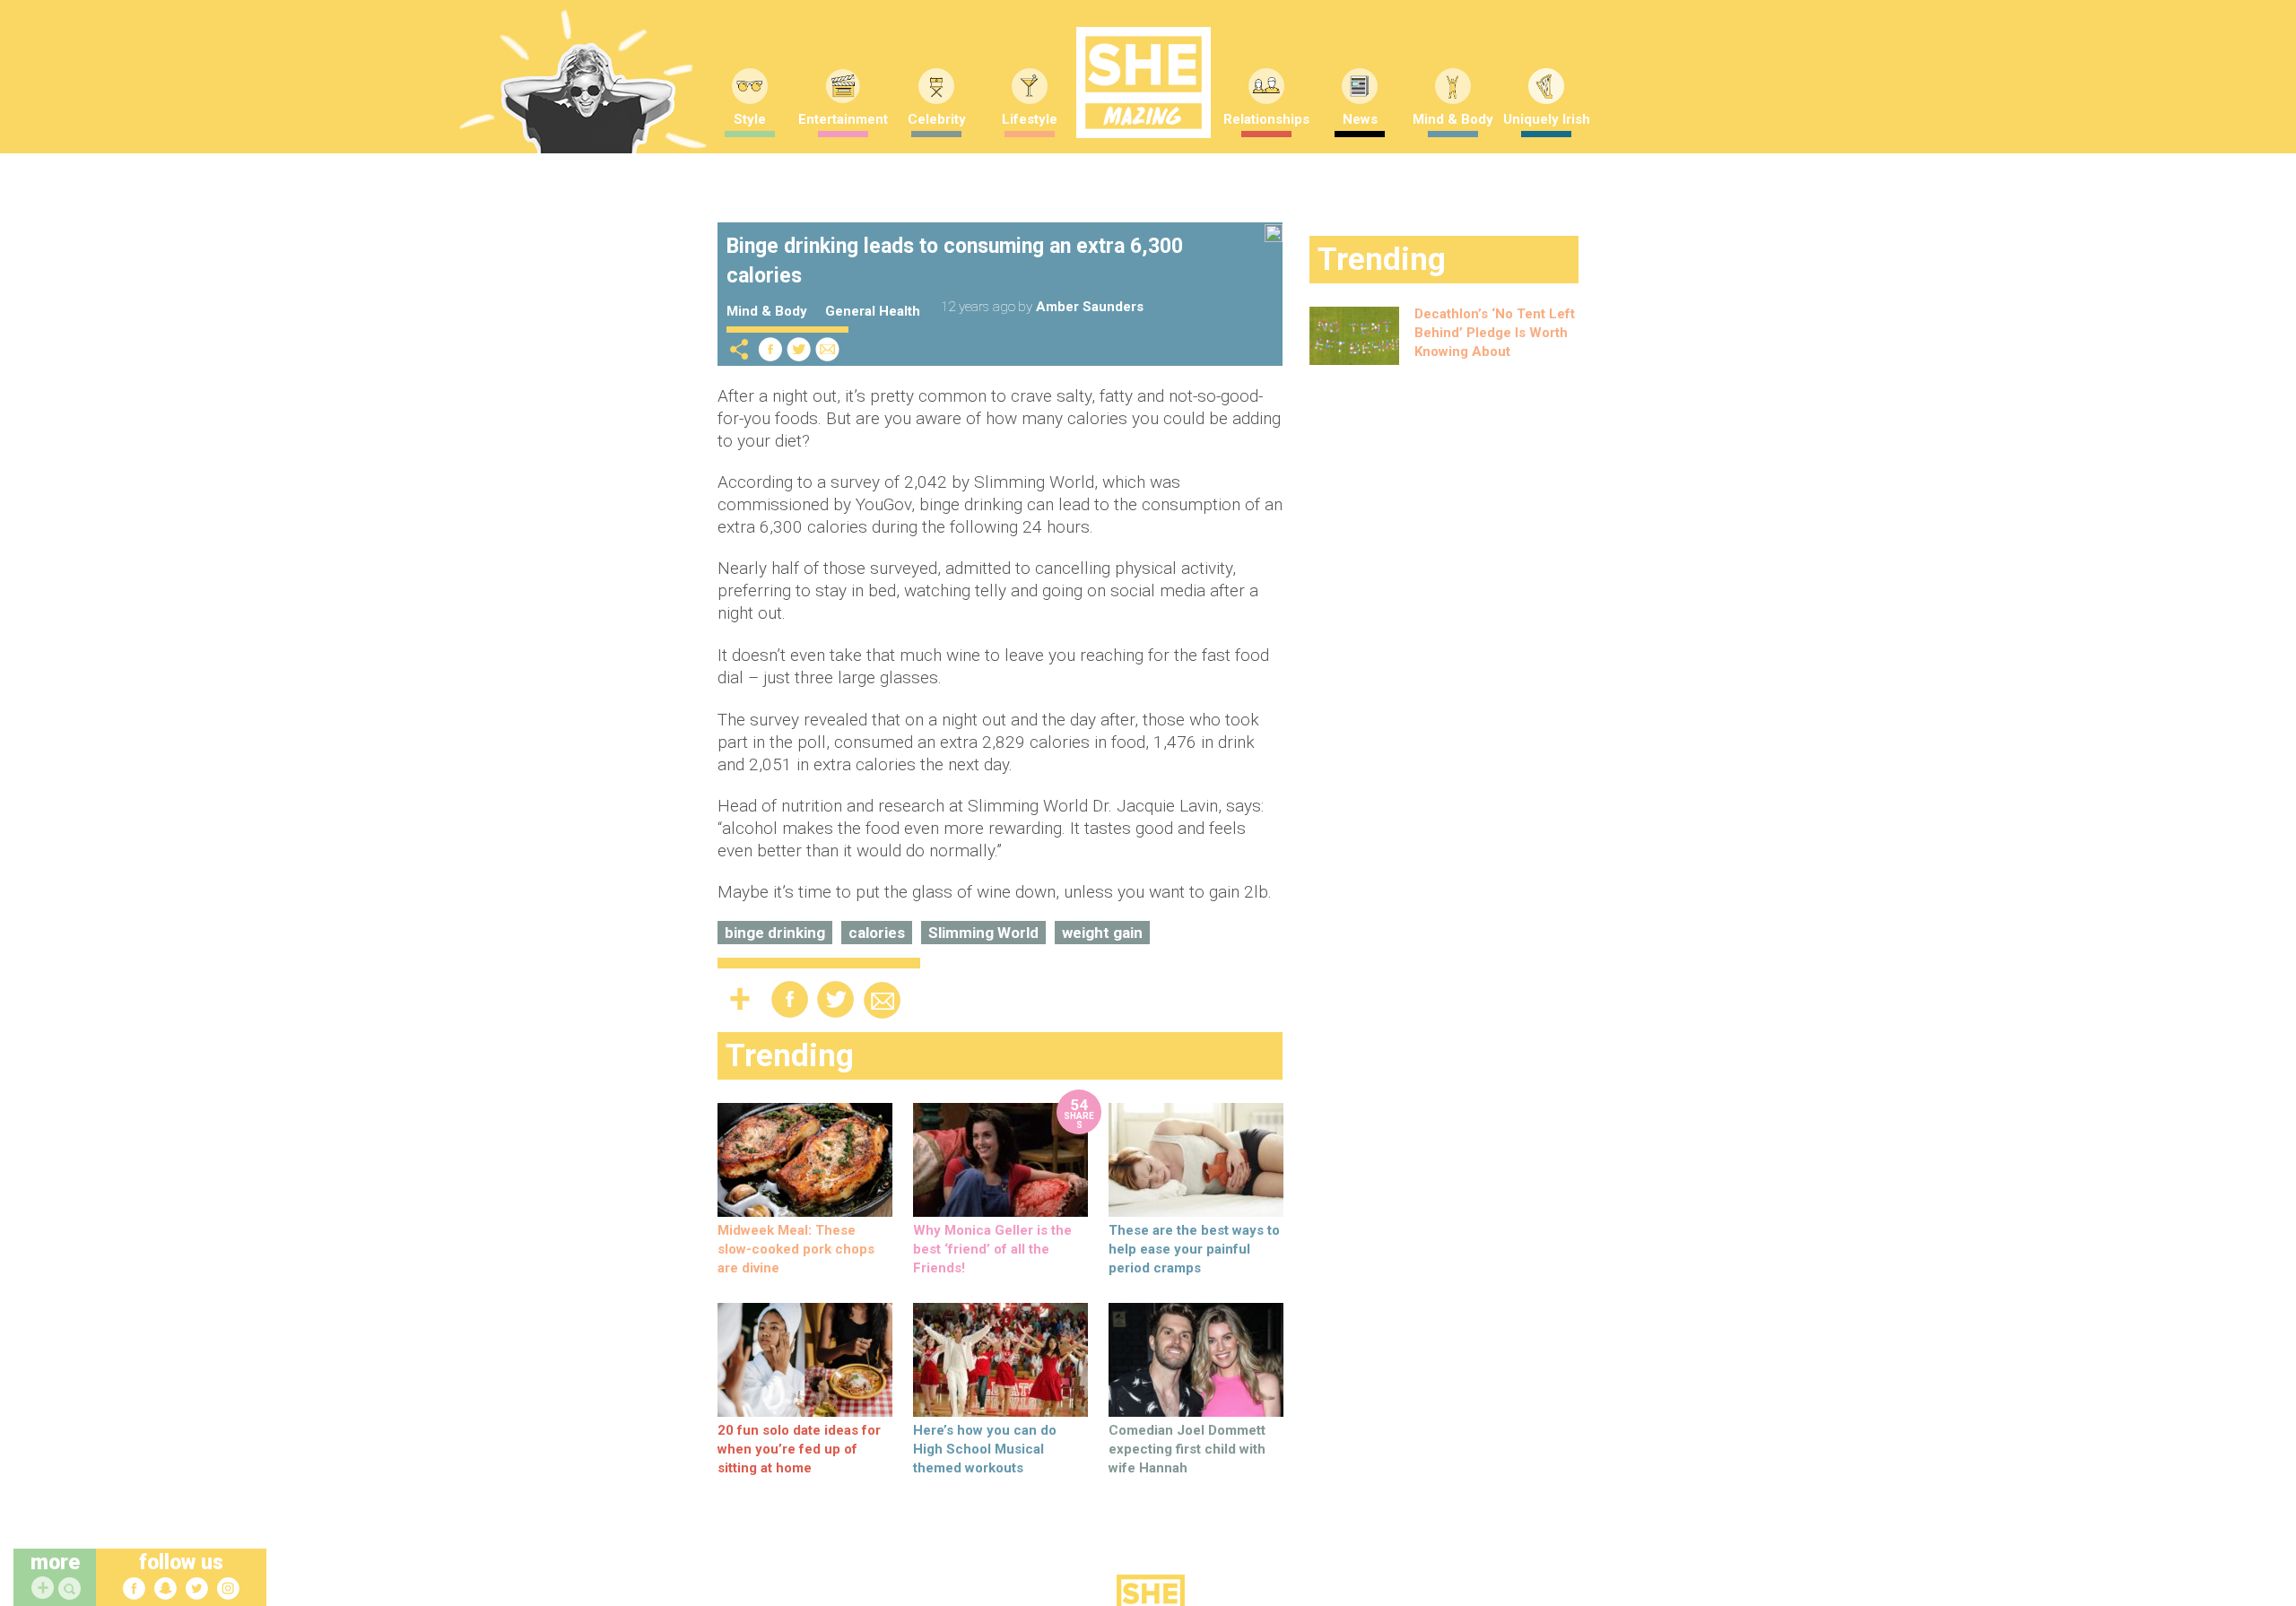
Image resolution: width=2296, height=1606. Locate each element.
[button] (72, 1589)
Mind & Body (1453, 119)
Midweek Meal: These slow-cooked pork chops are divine (796, 1249)
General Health (873, 311)
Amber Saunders (1090, 307)
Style (750, 119)
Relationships (1266, 119)
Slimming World (983, 933)
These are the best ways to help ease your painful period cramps (1194, 1249)
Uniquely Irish (1547, 119)
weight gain (1102, 933)
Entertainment (843, 119)
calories (877, 933)
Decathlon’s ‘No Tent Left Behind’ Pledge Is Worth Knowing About (1495, 333)
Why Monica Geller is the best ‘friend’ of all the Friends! (992, 1249)
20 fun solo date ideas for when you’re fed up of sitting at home (799, 1449)
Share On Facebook (770, 349)
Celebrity (937, 119)
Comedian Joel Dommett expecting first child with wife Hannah (1187, 1449)
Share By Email (828, 349)
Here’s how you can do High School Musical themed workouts (985, 1449)
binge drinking (775, 933)
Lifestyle (1030, 119)
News (1360, 119)
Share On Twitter (799, 349)
